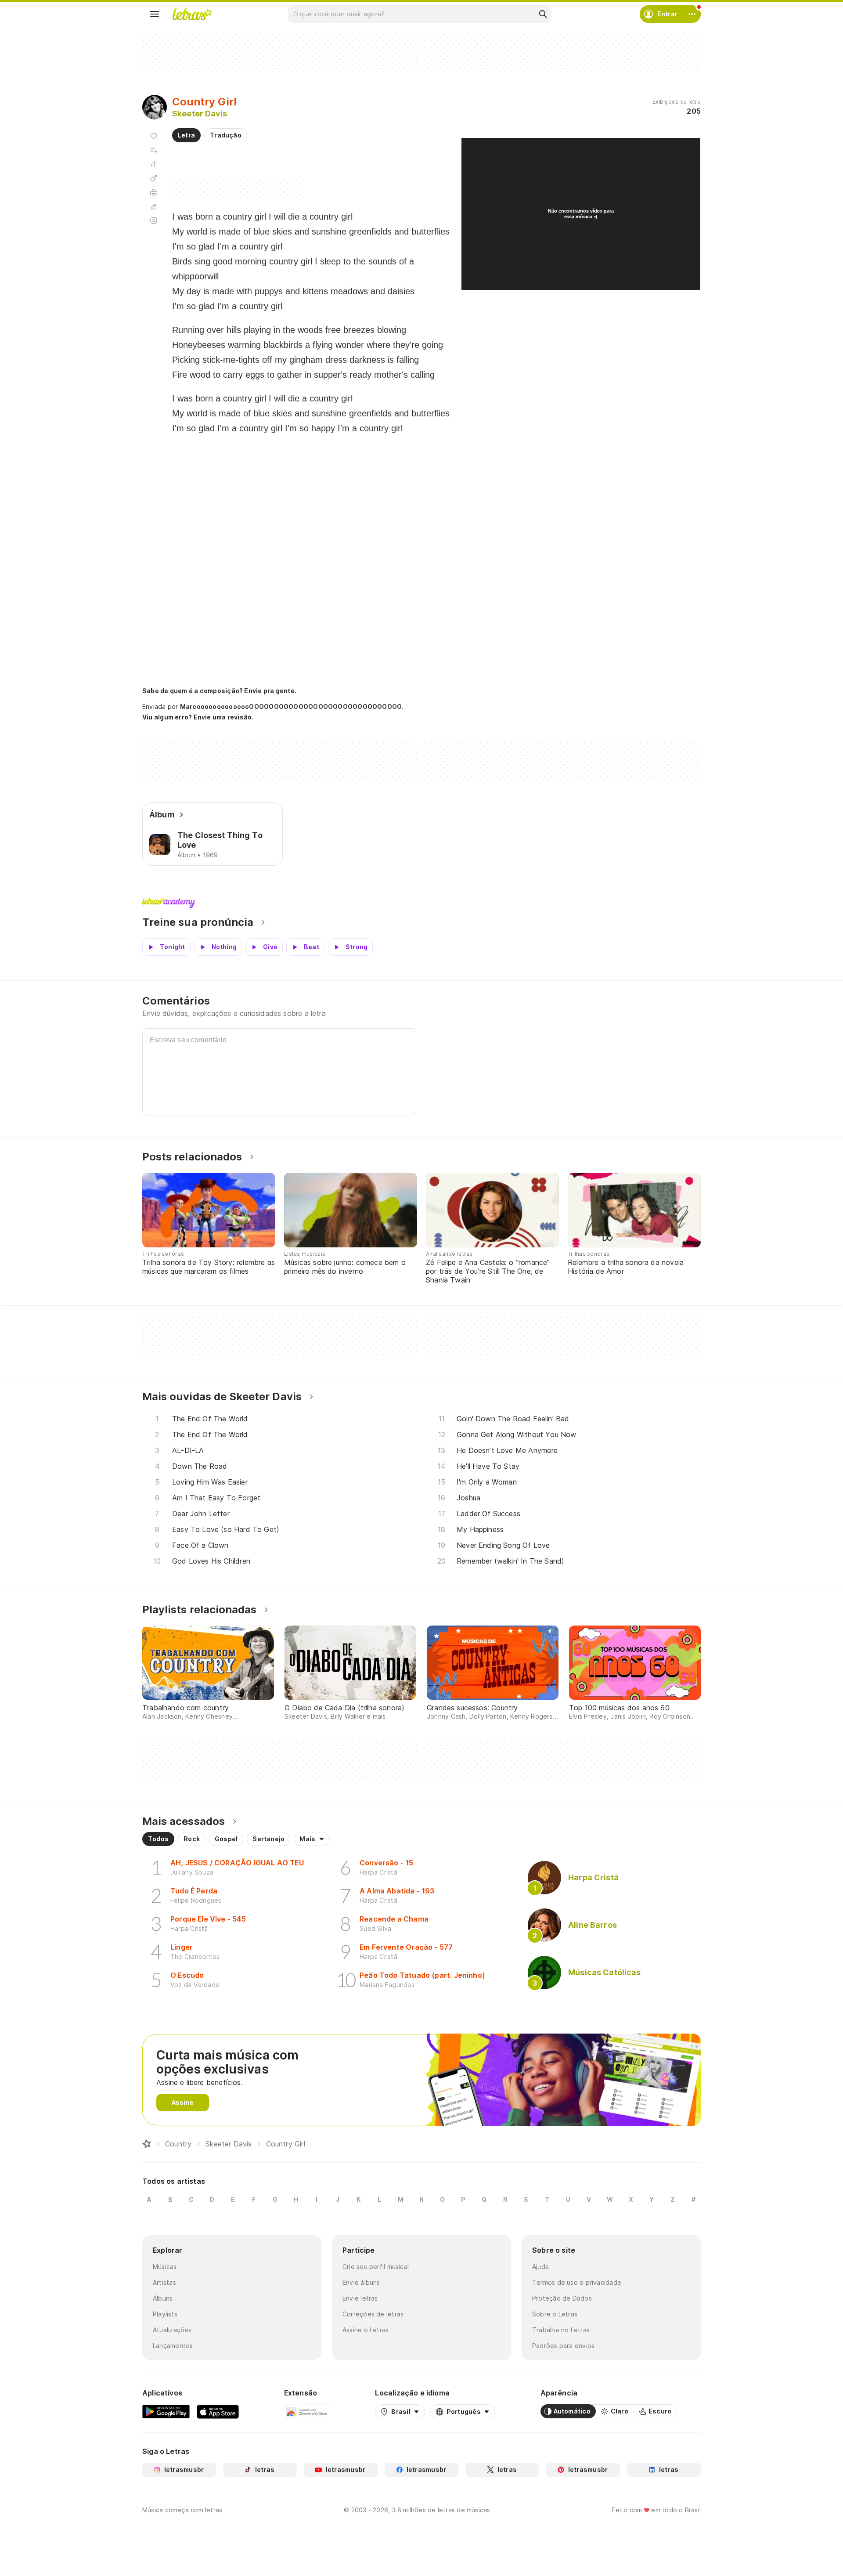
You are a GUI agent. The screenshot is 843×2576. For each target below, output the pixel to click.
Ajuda (540, 2267)
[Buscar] (543, 14)
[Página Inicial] (147, 2144)
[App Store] (218, 2411)
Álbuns (163, 2298)
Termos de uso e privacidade (577, 2282)
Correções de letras (373, 2314)
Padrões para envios (563, 2346)
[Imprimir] (154, 192)
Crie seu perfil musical (376, 2267)
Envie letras (360, 2298)
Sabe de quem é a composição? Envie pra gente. (219, 691)
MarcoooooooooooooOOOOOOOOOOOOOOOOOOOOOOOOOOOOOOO (291, 706)
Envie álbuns (361, 2282)
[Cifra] (154, 178)
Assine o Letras (366, 2330)
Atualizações (172, 2330)
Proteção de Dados (562, 2298)
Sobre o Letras (555, 2314)
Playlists (165, 2314)
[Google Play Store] (166, 2411)
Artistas (164, 2282)
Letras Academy (421, 903)
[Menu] (155, 14)
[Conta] (692, 14)
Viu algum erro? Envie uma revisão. (198, 717)
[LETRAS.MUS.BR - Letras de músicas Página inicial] (192, 14)
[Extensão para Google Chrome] (307, 2411)
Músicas (165, 2267)
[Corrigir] (154, 206)
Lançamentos (173, 2346)
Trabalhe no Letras (561, 2330)
